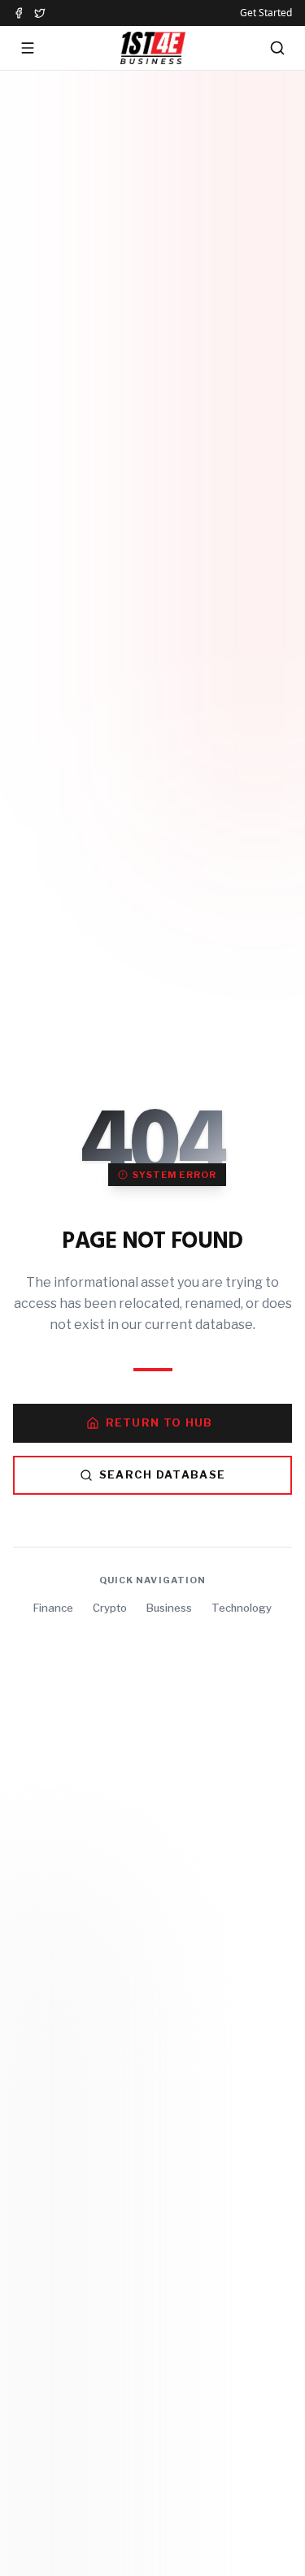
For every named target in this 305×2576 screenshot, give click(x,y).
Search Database (163, 1474)
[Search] (277, 48)
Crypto (110, 1608)
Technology (242, 1608)
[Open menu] (28, 48)
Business (169, 1608)
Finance (53, 1608)
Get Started (266, 13)
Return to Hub (159, 1422)
